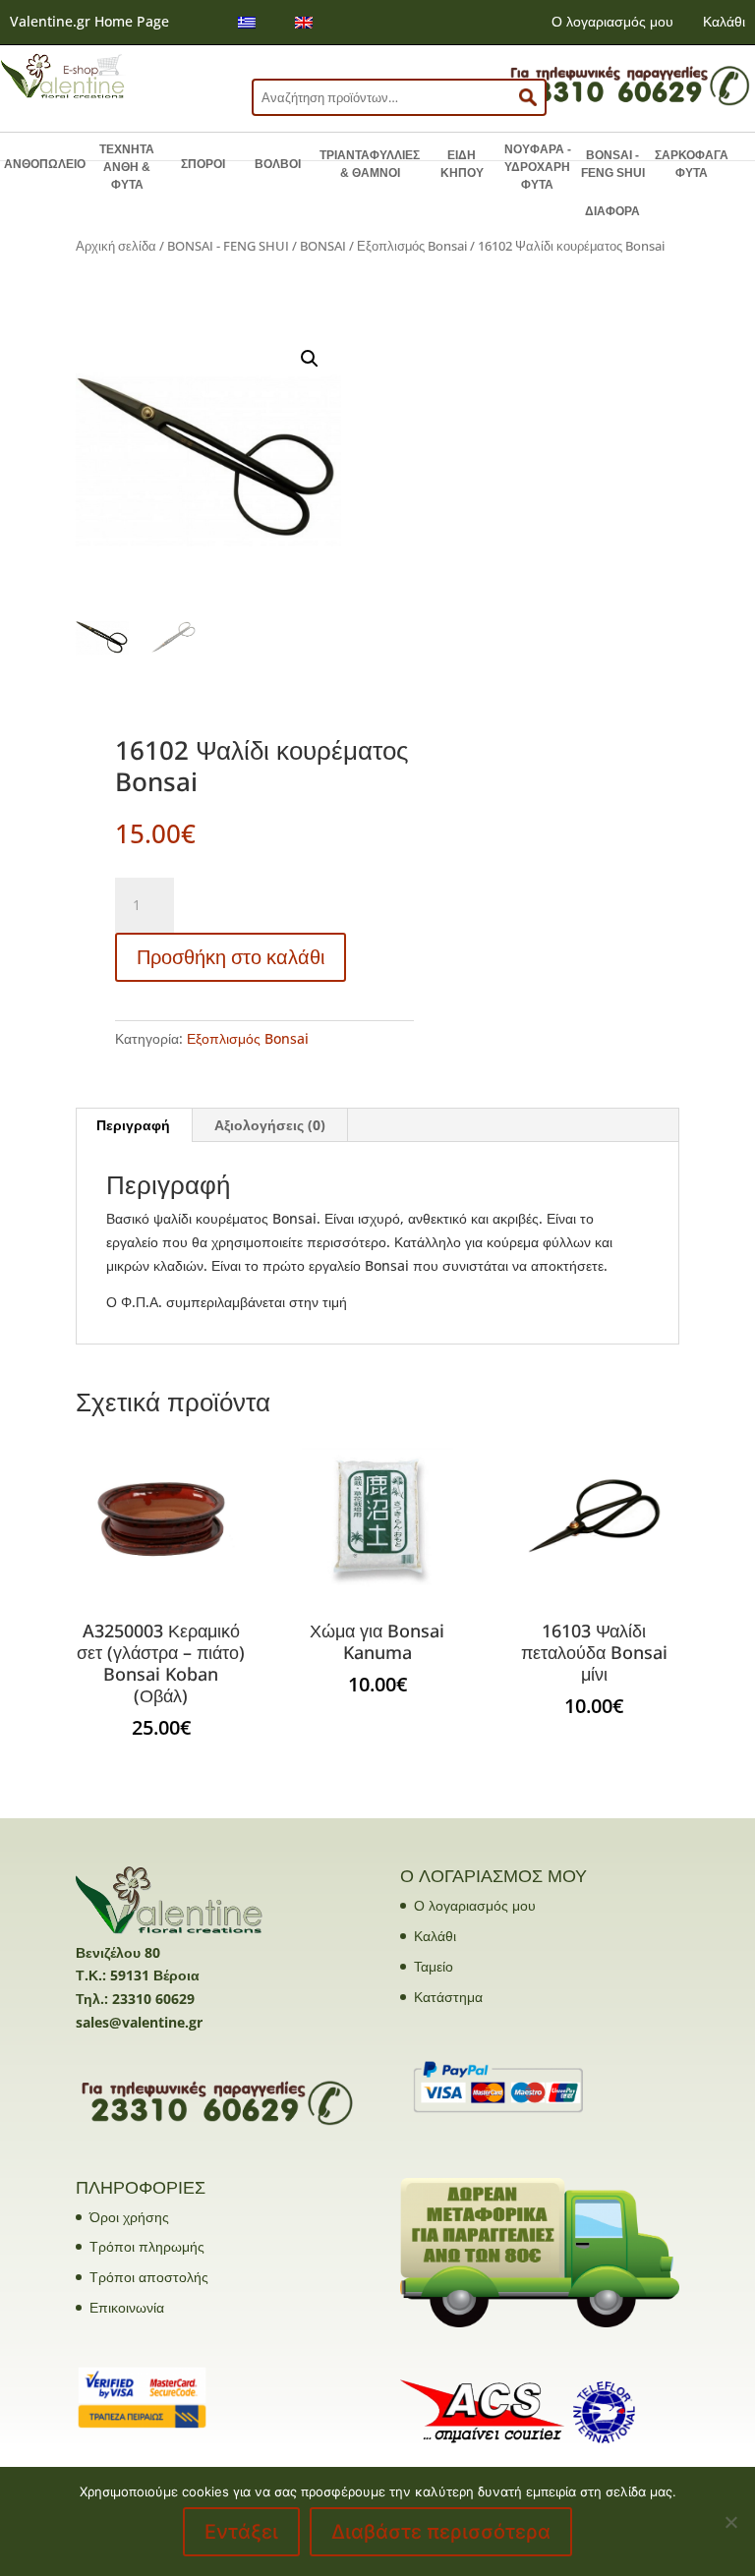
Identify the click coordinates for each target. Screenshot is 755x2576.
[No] (730, 2522)
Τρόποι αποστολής (149, 2277)
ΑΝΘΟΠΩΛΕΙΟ (45, 164)
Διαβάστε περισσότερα (441, 2532)
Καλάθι (724, 21)
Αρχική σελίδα (116, 246)
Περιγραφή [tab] (133, 1125)
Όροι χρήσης (129, 2217)
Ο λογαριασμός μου (612, 21)
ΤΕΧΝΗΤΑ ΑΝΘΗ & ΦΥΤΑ (127, 167)
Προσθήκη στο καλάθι (231, 957)
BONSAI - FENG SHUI (613, 164)
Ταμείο (434, 1966)
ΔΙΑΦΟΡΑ (612, 211)
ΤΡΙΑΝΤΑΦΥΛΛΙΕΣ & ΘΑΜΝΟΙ (370, 164)
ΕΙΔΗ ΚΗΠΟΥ (462, 164)
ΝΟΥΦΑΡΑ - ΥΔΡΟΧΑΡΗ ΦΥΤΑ (538, 167)
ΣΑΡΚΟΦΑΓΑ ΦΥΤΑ (692, 164)
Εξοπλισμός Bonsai (412, 246)
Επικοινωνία (127, 2307)
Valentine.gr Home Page (89, 21)
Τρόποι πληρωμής (147, 2246)
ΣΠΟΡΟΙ (203, 164)
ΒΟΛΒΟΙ (278, 164)
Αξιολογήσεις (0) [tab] (270, 1125)
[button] (310, 359)
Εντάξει (241, 2532)
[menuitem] (247, 22)
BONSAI (323, 246)
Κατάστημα (448, 1997)
